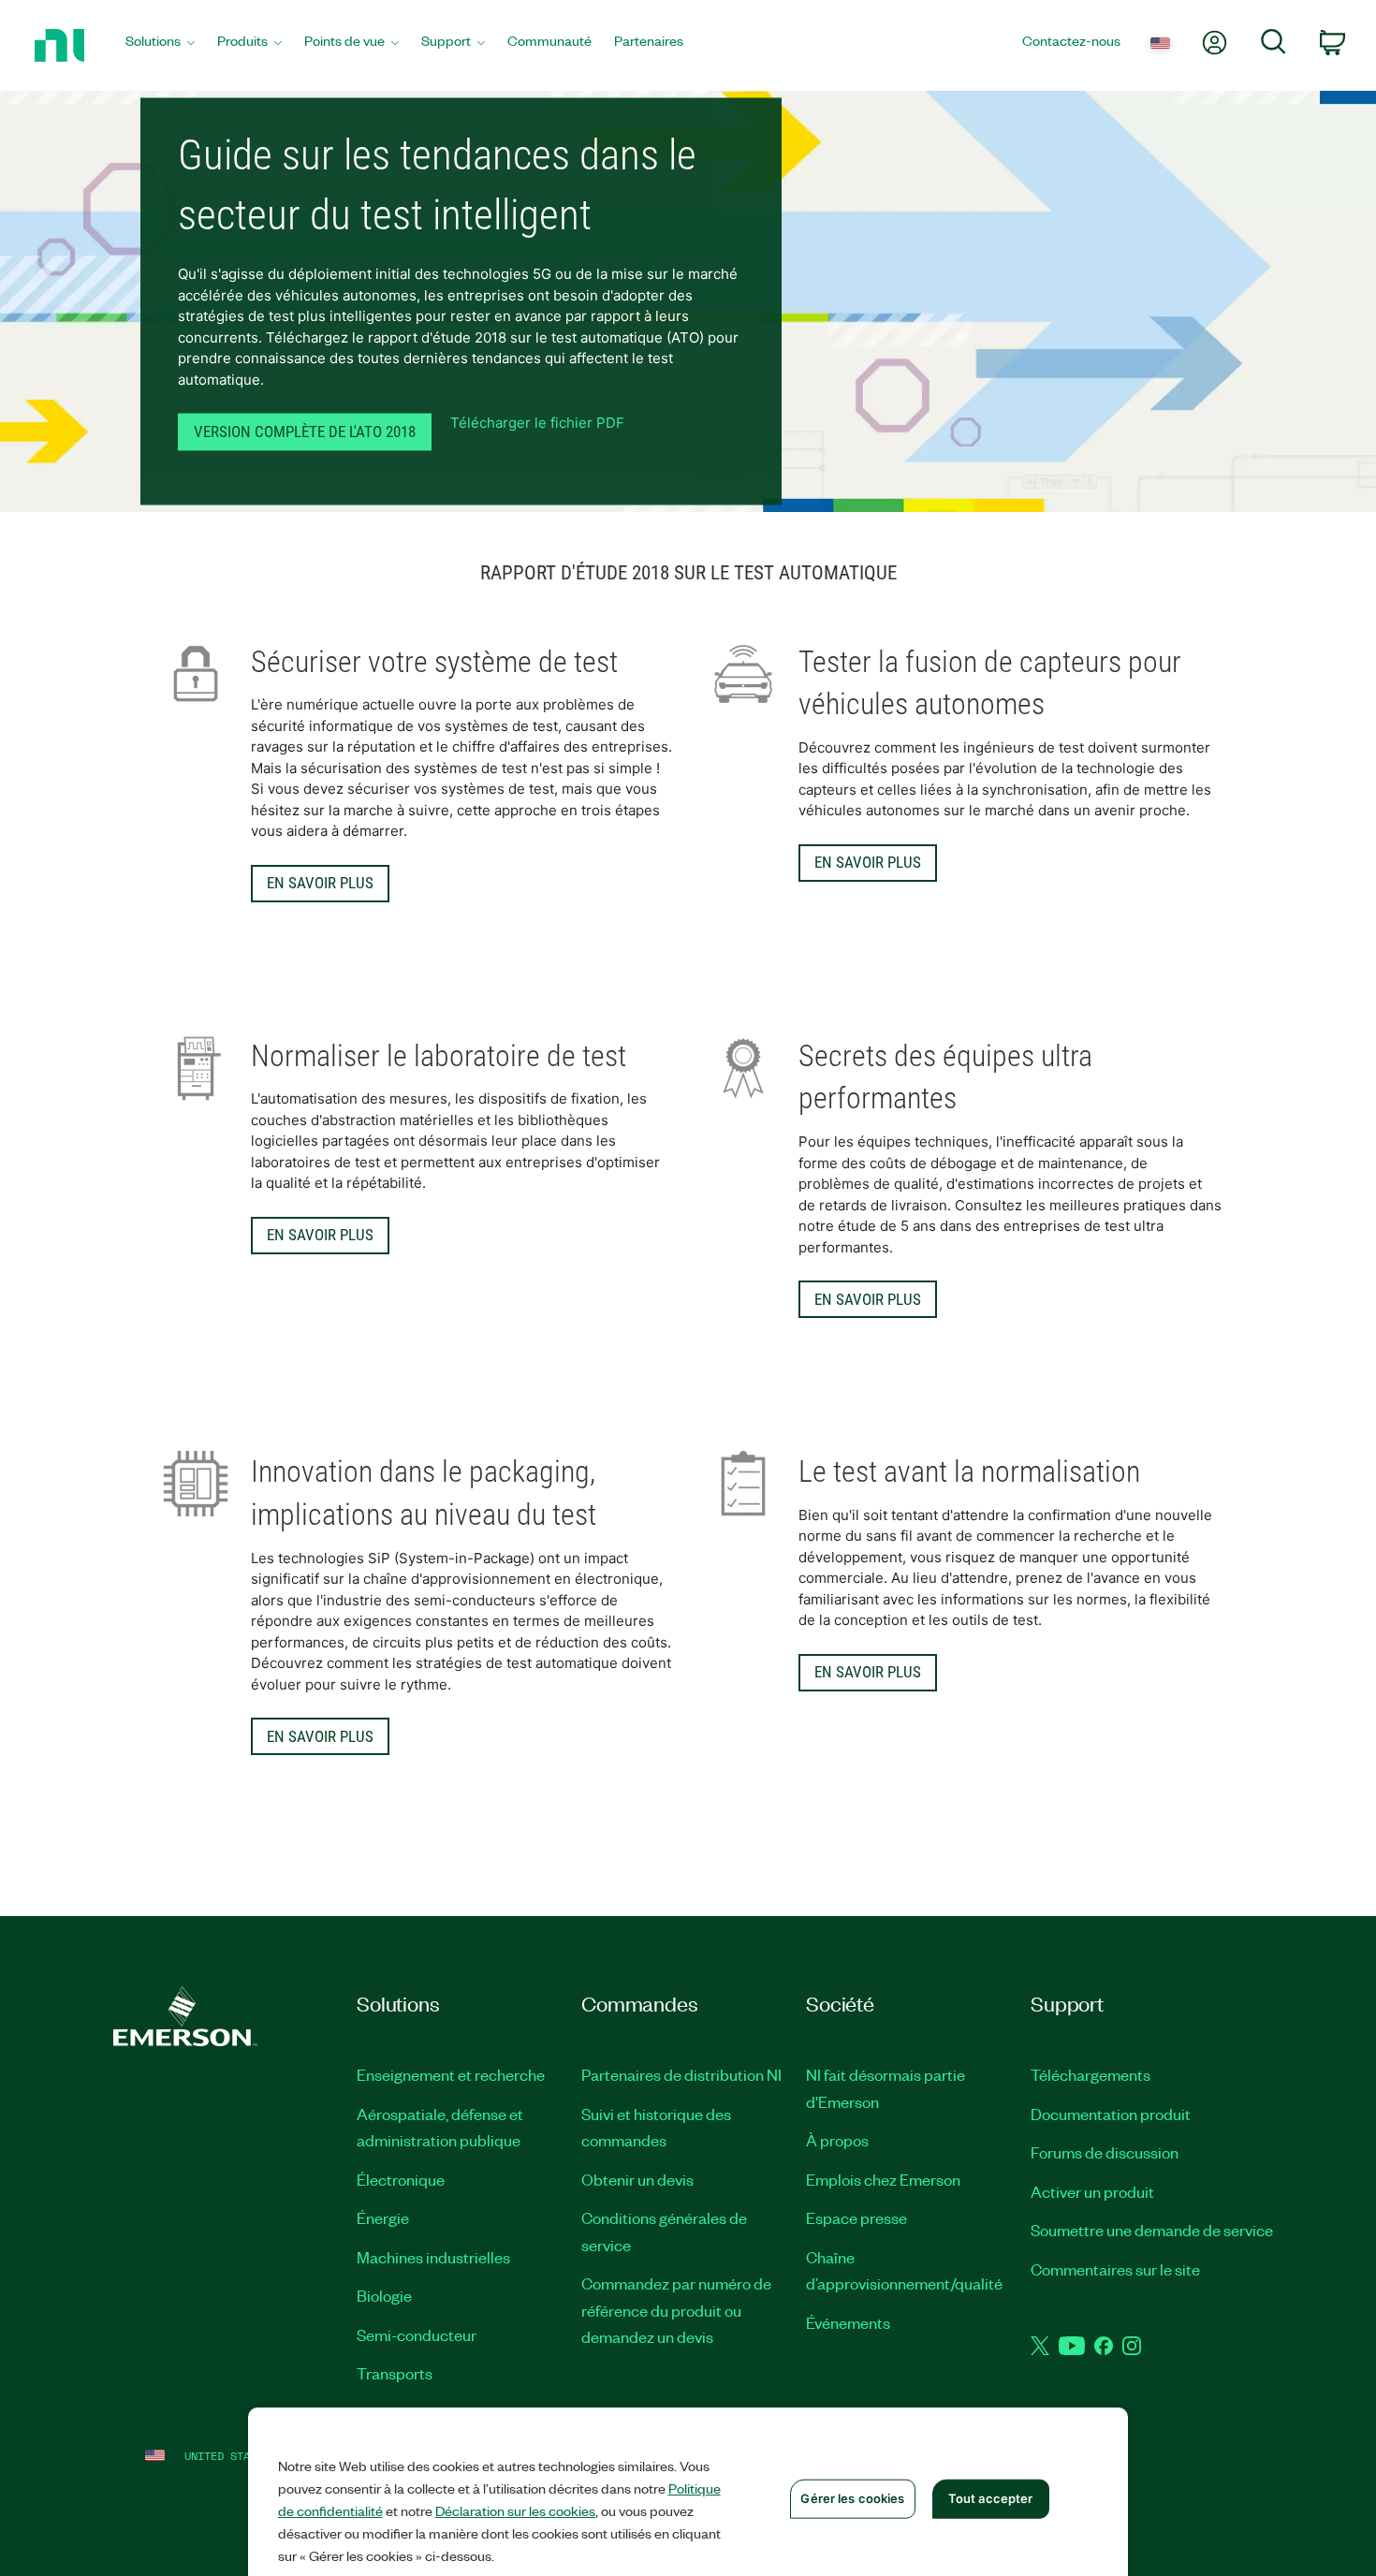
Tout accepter (991, 2498)
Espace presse (856, 2217)
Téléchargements (1091, 2074)
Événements (848, 2322)
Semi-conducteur (417, 2334)
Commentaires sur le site (1115, 2269)
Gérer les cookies (852, 2498)
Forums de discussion (1105, 2152)
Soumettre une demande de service (1152, 2230)
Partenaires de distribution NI (681, 2074)
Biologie (384, 2295)
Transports (395, 2373)
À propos (837, 2140)
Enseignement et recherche (451, 2074)
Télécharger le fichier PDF (537, 424)
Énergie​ (383, 2217)
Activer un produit (1092, 2191)
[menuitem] (160, 45)
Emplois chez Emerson (883, 2179)
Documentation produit (1111, 2114)
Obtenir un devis (637, 2179)
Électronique (401, 2179)
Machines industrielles (433, 2257)
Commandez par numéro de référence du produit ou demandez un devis (676, 2310)
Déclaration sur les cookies (515, 2510)
